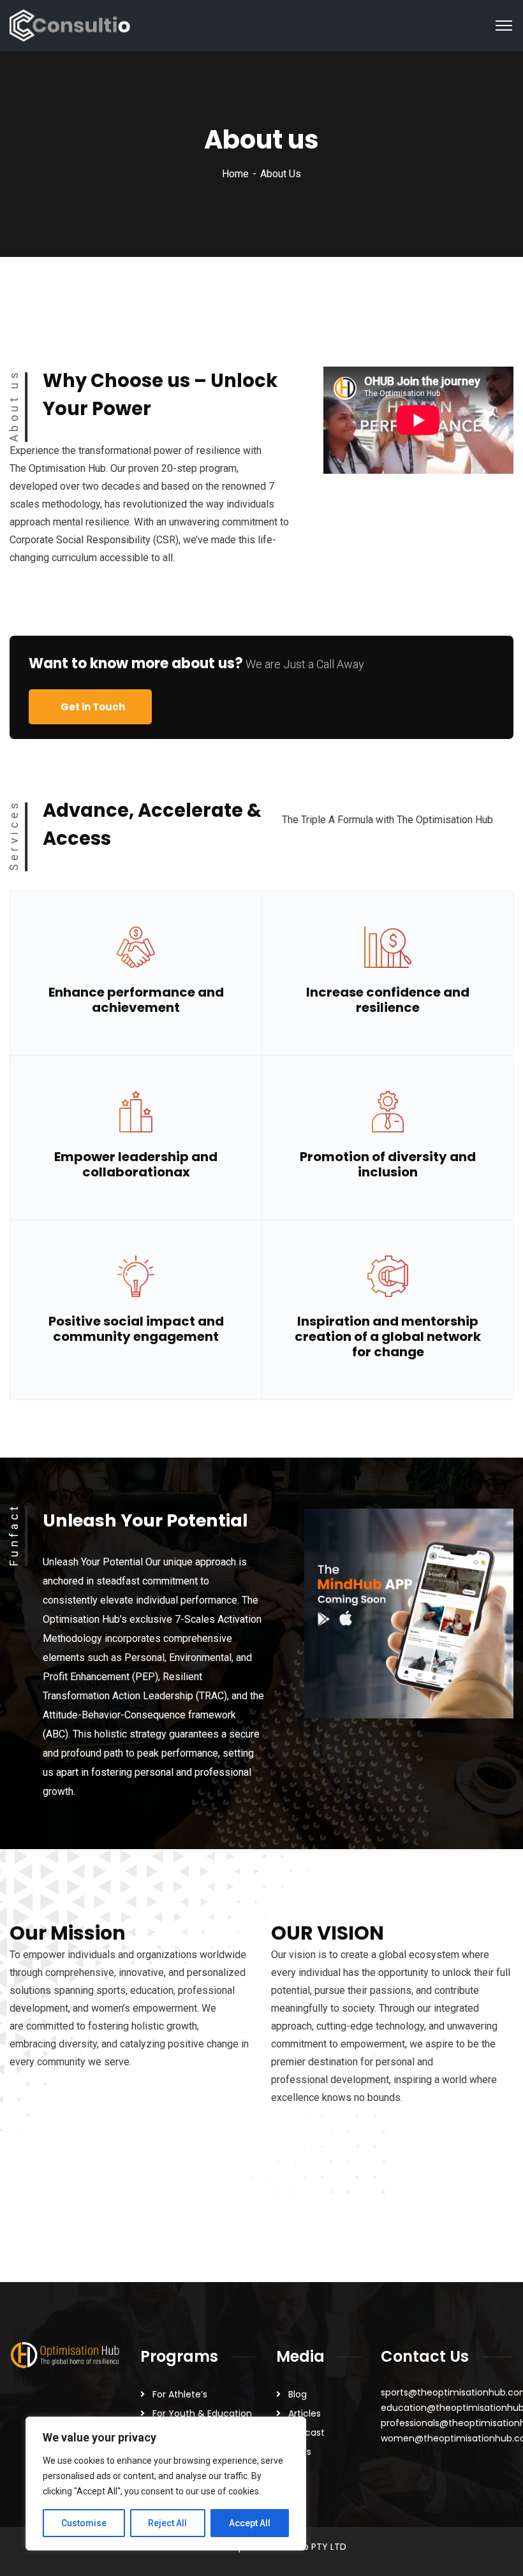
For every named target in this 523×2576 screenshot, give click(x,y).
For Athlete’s (180, 2394)
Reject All (167, 2523)
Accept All (250, 2523)
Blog (298, 2394)
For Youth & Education (202, 2413)
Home (235, 174)
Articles (305, 2413)
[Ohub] (70, 25)
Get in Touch (93, 707)
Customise (84, 2523)
